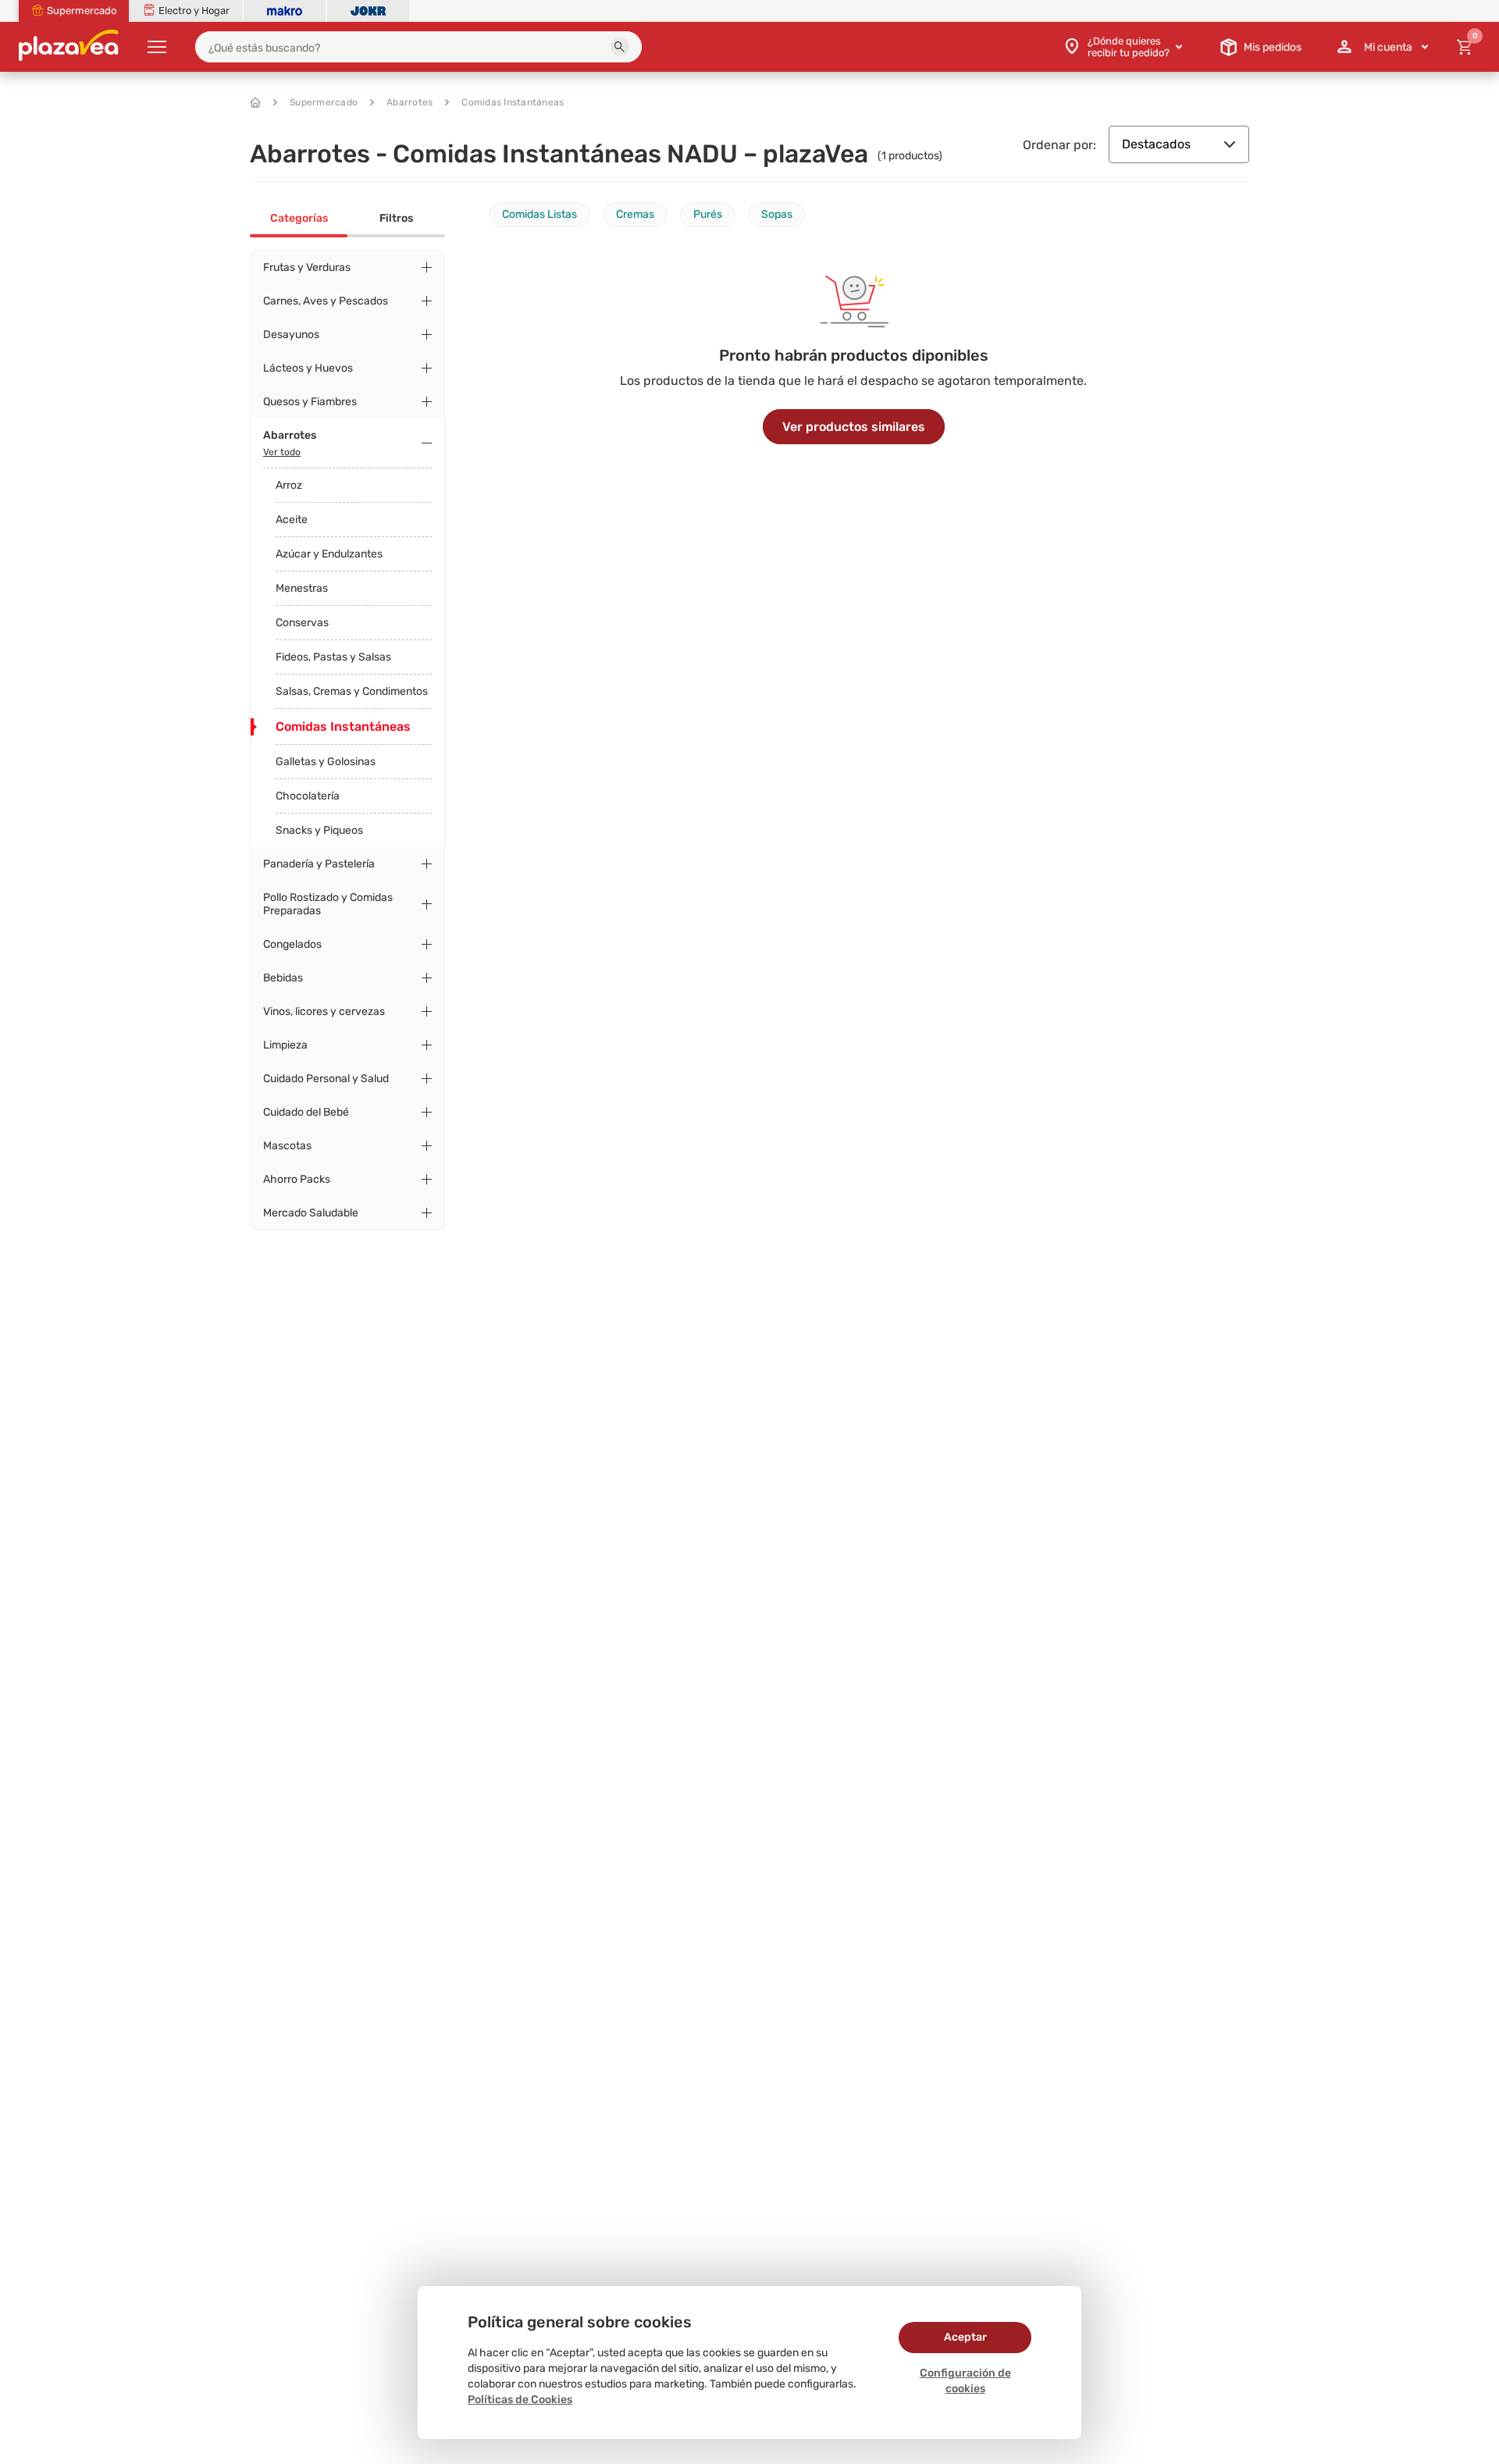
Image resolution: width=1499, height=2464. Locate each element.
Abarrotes (409, 102)
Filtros (396, 218)
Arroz (289, 485)
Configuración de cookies (965, 2381)
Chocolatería (308, 796)
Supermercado (324, 102)
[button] (620, 47)
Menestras (302, 588)
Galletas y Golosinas (326, 762)
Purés (708, 214)
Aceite (292, 520)
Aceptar (965, 2337)
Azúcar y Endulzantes (329, 554)
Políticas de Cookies (520, 2400)
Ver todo (282, 452)
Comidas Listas (539, 214)
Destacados (1156, 144)
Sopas (777, 214)
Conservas (302, 623)
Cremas (635, 214)
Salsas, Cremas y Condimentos (352, 691)
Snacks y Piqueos (319, 830)
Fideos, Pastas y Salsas (333, 657)
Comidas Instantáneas (513, 102)
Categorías (299, 218)
